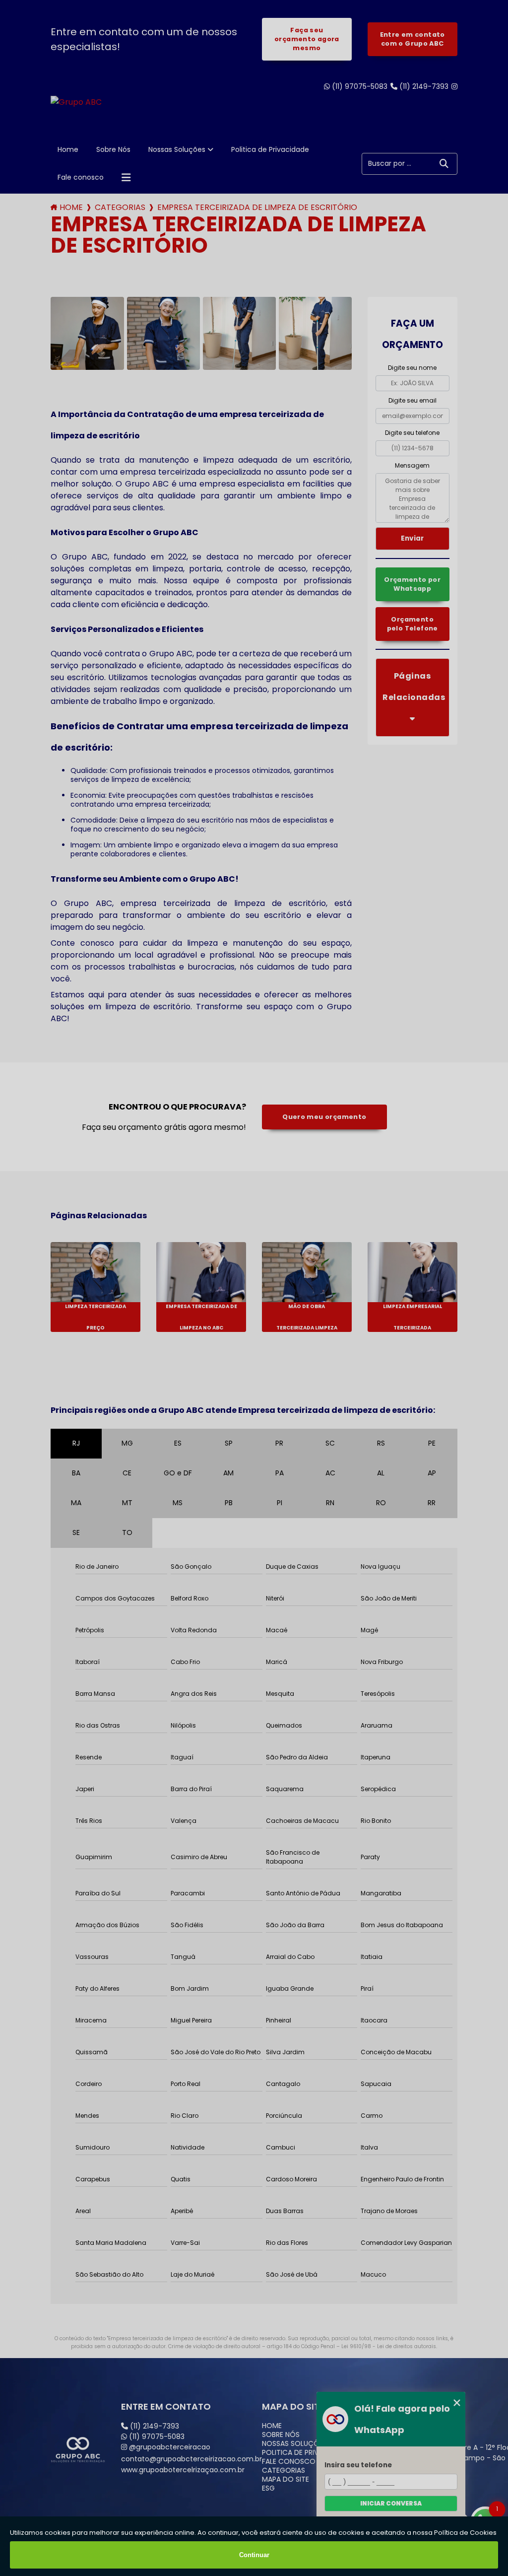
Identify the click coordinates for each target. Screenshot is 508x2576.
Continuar (254, 2555)
